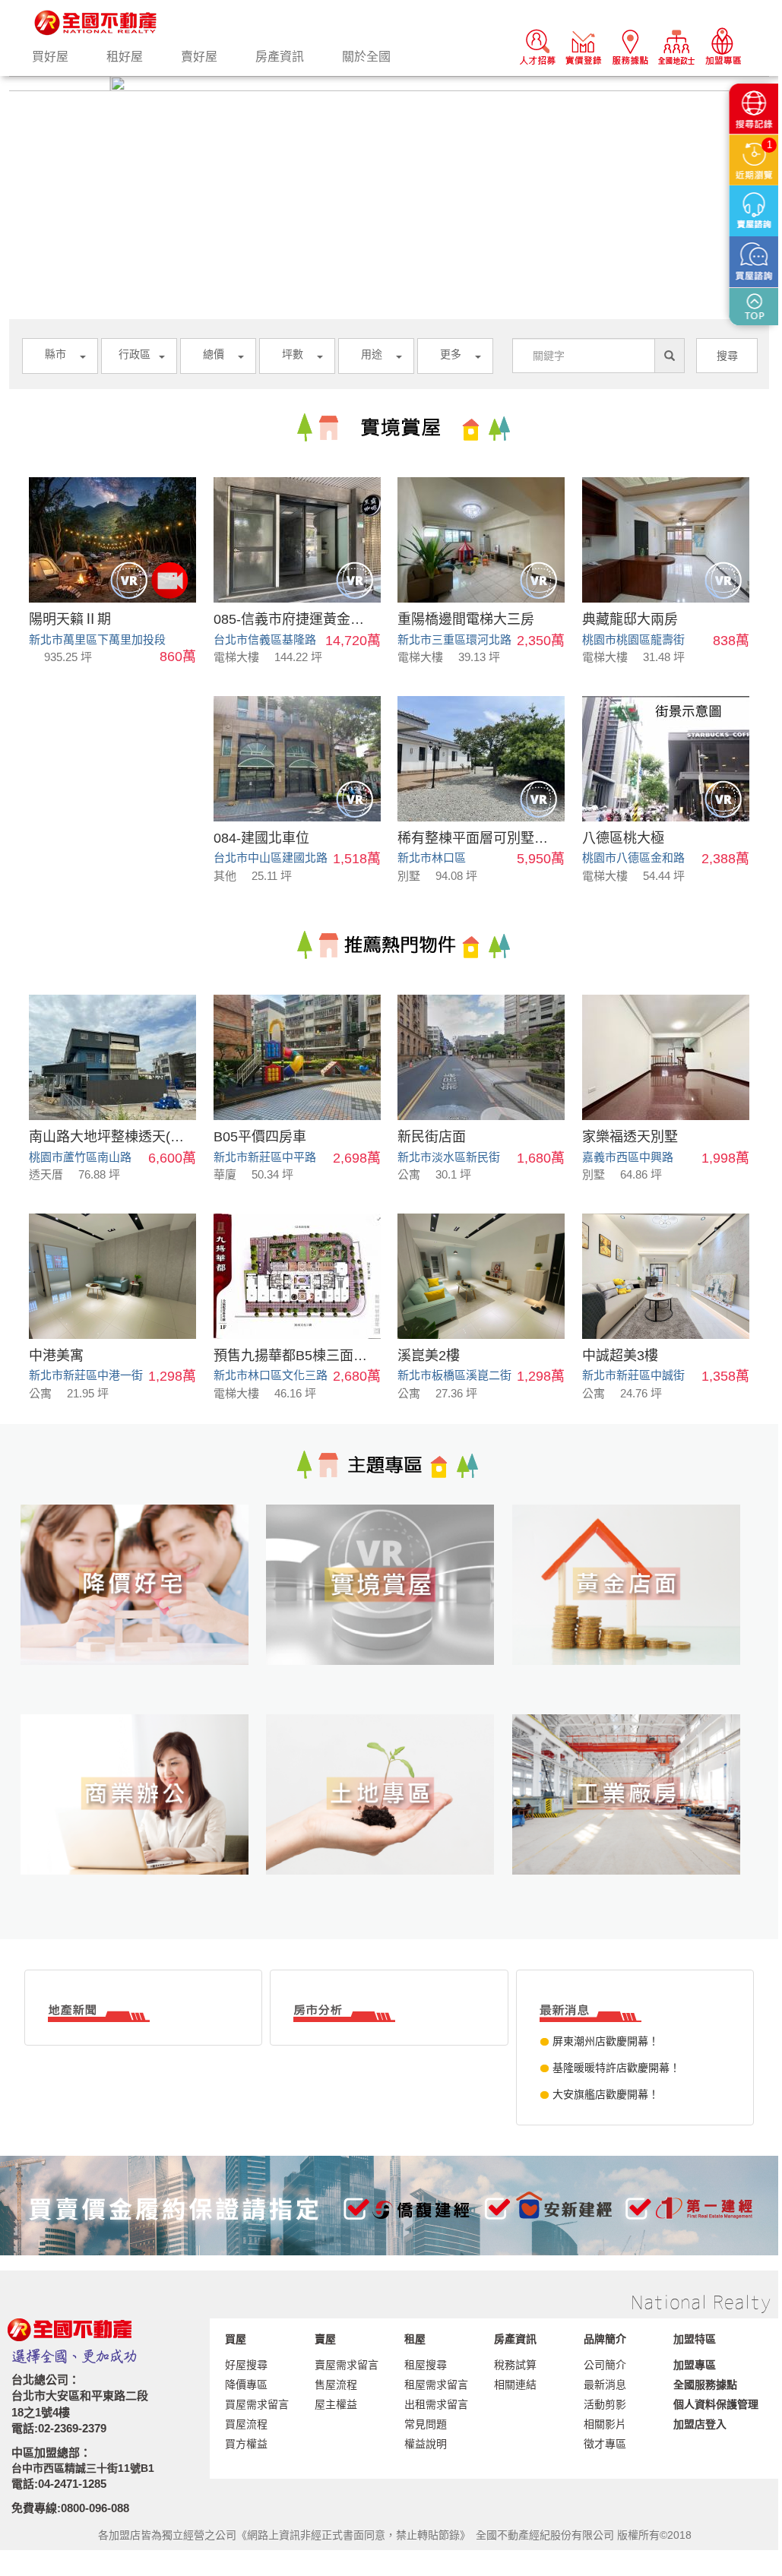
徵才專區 (605, 2444)
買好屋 (50, 57)
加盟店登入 (700, 2424)
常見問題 (426, 2424)
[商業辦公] (143, 1819)
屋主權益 (336, 2404)
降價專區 (246, 2385)
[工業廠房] (635, 1819)
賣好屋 (199, 57)
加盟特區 (695, 2339)
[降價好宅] (143, 1609)
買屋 (236, 2339)
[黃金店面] (635, 1609)
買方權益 (246, 2444)
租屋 (415, 2339)
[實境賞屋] (389, 1609)
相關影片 (605, 2424)
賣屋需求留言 (347, 2365)
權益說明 (426, 2444)
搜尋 (727, 356)
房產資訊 (280, 57)
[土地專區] (389, 1819)
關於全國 (366, 57)
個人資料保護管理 (716, 2404)
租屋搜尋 (426, 2365)
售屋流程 (336, 2385)
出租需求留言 (436, 2404)
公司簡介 (605, 2365)
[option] (389, 84)
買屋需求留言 (257, 2404)
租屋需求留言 (436, 2385)
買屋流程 (246, 2424)
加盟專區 (695, 2365)
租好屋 (125, 57)
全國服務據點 (705, 2385)
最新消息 (605, 2385)
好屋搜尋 (246, 2365)
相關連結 (515, 2385)
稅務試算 (515, 2365)
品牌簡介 (605, 2339)
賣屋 (325, 2339)
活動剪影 (605, 2404)
